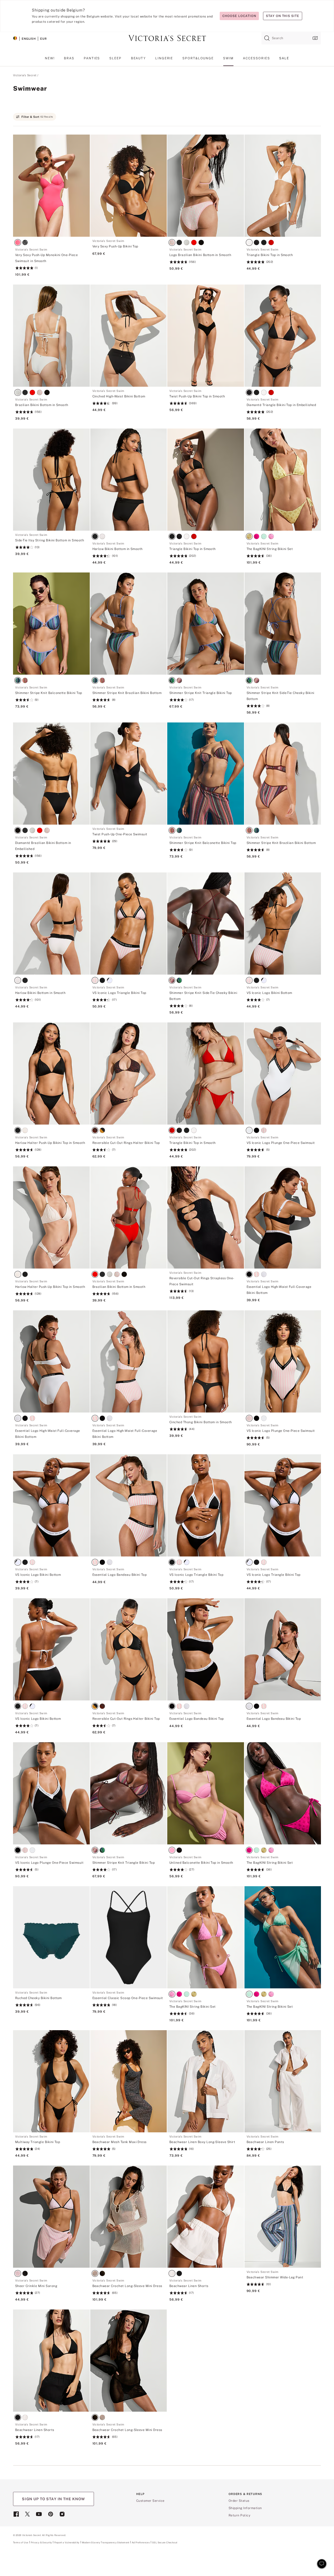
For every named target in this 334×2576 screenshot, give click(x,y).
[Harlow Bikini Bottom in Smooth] (129, 480)
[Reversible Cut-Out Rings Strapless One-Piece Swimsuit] (206, 1217)
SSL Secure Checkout (165, 2542)
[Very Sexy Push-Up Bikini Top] (129, 186)
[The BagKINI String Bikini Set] (283, 480)
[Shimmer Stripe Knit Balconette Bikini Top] (51, 624)
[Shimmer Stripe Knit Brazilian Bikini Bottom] (129, 624)
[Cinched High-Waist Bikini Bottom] (129, 336)
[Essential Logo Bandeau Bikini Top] (129, 1505)
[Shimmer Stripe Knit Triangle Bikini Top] (206, 624)
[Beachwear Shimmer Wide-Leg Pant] (283, 2217)
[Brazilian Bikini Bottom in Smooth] (51, 336)
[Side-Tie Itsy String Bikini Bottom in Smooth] (51, 480)
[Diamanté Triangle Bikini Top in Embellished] (283, 336)
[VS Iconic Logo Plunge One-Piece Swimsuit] (283, 1073)
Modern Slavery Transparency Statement (106, 2543)
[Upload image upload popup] (315, 38)
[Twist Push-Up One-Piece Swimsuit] (129, 774)
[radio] (19, 243)
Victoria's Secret (25, 75)
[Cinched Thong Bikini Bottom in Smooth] (206, 1361)
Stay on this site (283, 16)
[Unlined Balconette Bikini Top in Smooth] (206, 1793)
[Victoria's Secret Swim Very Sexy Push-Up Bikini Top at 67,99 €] (129, 248)
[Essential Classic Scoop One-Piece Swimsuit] (129, 1937)
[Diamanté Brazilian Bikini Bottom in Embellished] (51, 774)
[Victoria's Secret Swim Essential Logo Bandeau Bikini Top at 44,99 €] (129, 1577)
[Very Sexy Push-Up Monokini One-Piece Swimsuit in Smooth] (51, 186)
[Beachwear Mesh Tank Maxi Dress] (129, 2081)
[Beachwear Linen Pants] (283, 2081)
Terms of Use (21, 2542)
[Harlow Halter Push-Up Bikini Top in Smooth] (51, 1073)
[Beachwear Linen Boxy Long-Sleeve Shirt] (206, 2081)
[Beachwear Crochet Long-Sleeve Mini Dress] (129, 2217)
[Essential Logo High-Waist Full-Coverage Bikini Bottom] (283, 1217)
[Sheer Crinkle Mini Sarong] (51, 2217)
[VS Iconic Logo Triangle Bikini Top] (129, 924)
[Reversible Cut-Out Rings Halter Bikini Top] (129, 1073)
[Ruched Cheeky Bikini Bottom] (51, 1937)
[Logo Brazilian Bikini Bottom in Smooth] (206, 186)
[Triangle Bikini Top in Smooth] (283, 186)
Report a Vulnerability (67, 2543)
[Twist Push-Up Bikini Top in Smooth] (206, 336)
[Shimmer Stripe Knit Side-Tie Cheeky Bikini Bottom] (283, 624)
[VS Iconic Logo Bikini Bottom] (283, 924)
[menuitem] (50, 60)
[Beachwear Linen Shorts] (206, 2217)
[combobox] (291, 38)
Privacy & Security (41, 2542)
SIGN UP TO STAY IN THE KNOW (53, 2499)
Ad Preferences (141, 2542)
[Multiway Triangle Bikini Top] (51, 2081)
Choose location (239, 16)
